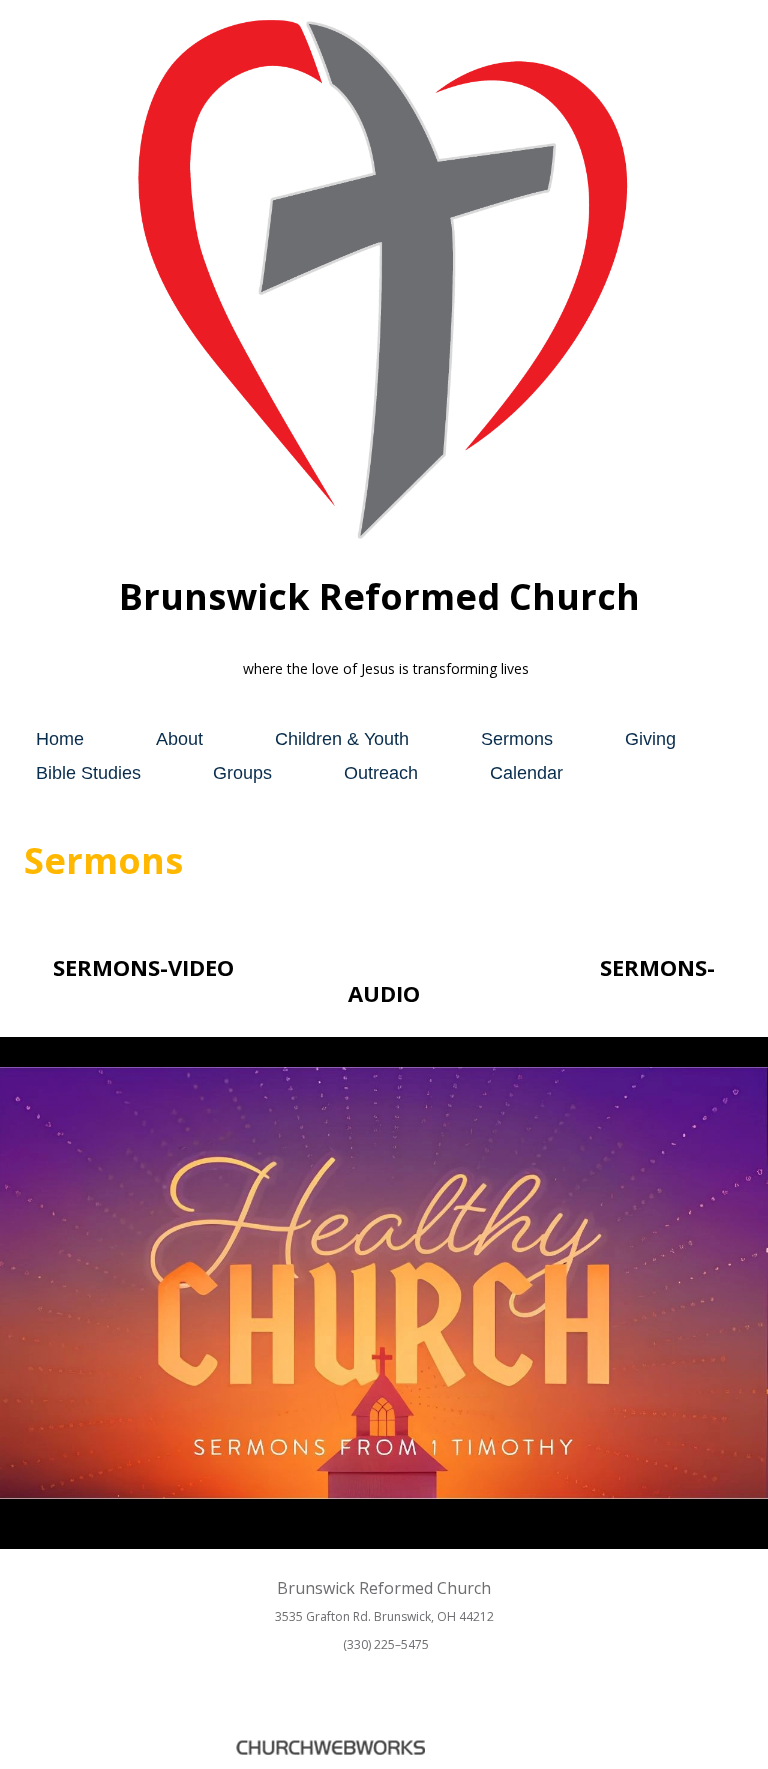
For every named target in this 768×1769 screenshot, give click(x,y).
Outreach (381, 773)
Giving (650, 739)
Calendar (526, 773)
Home (60, 739)
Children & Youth (342, 739)
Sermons (517, 739)
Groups (242, 773)
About (179, 739)
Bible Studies (88, 773)
